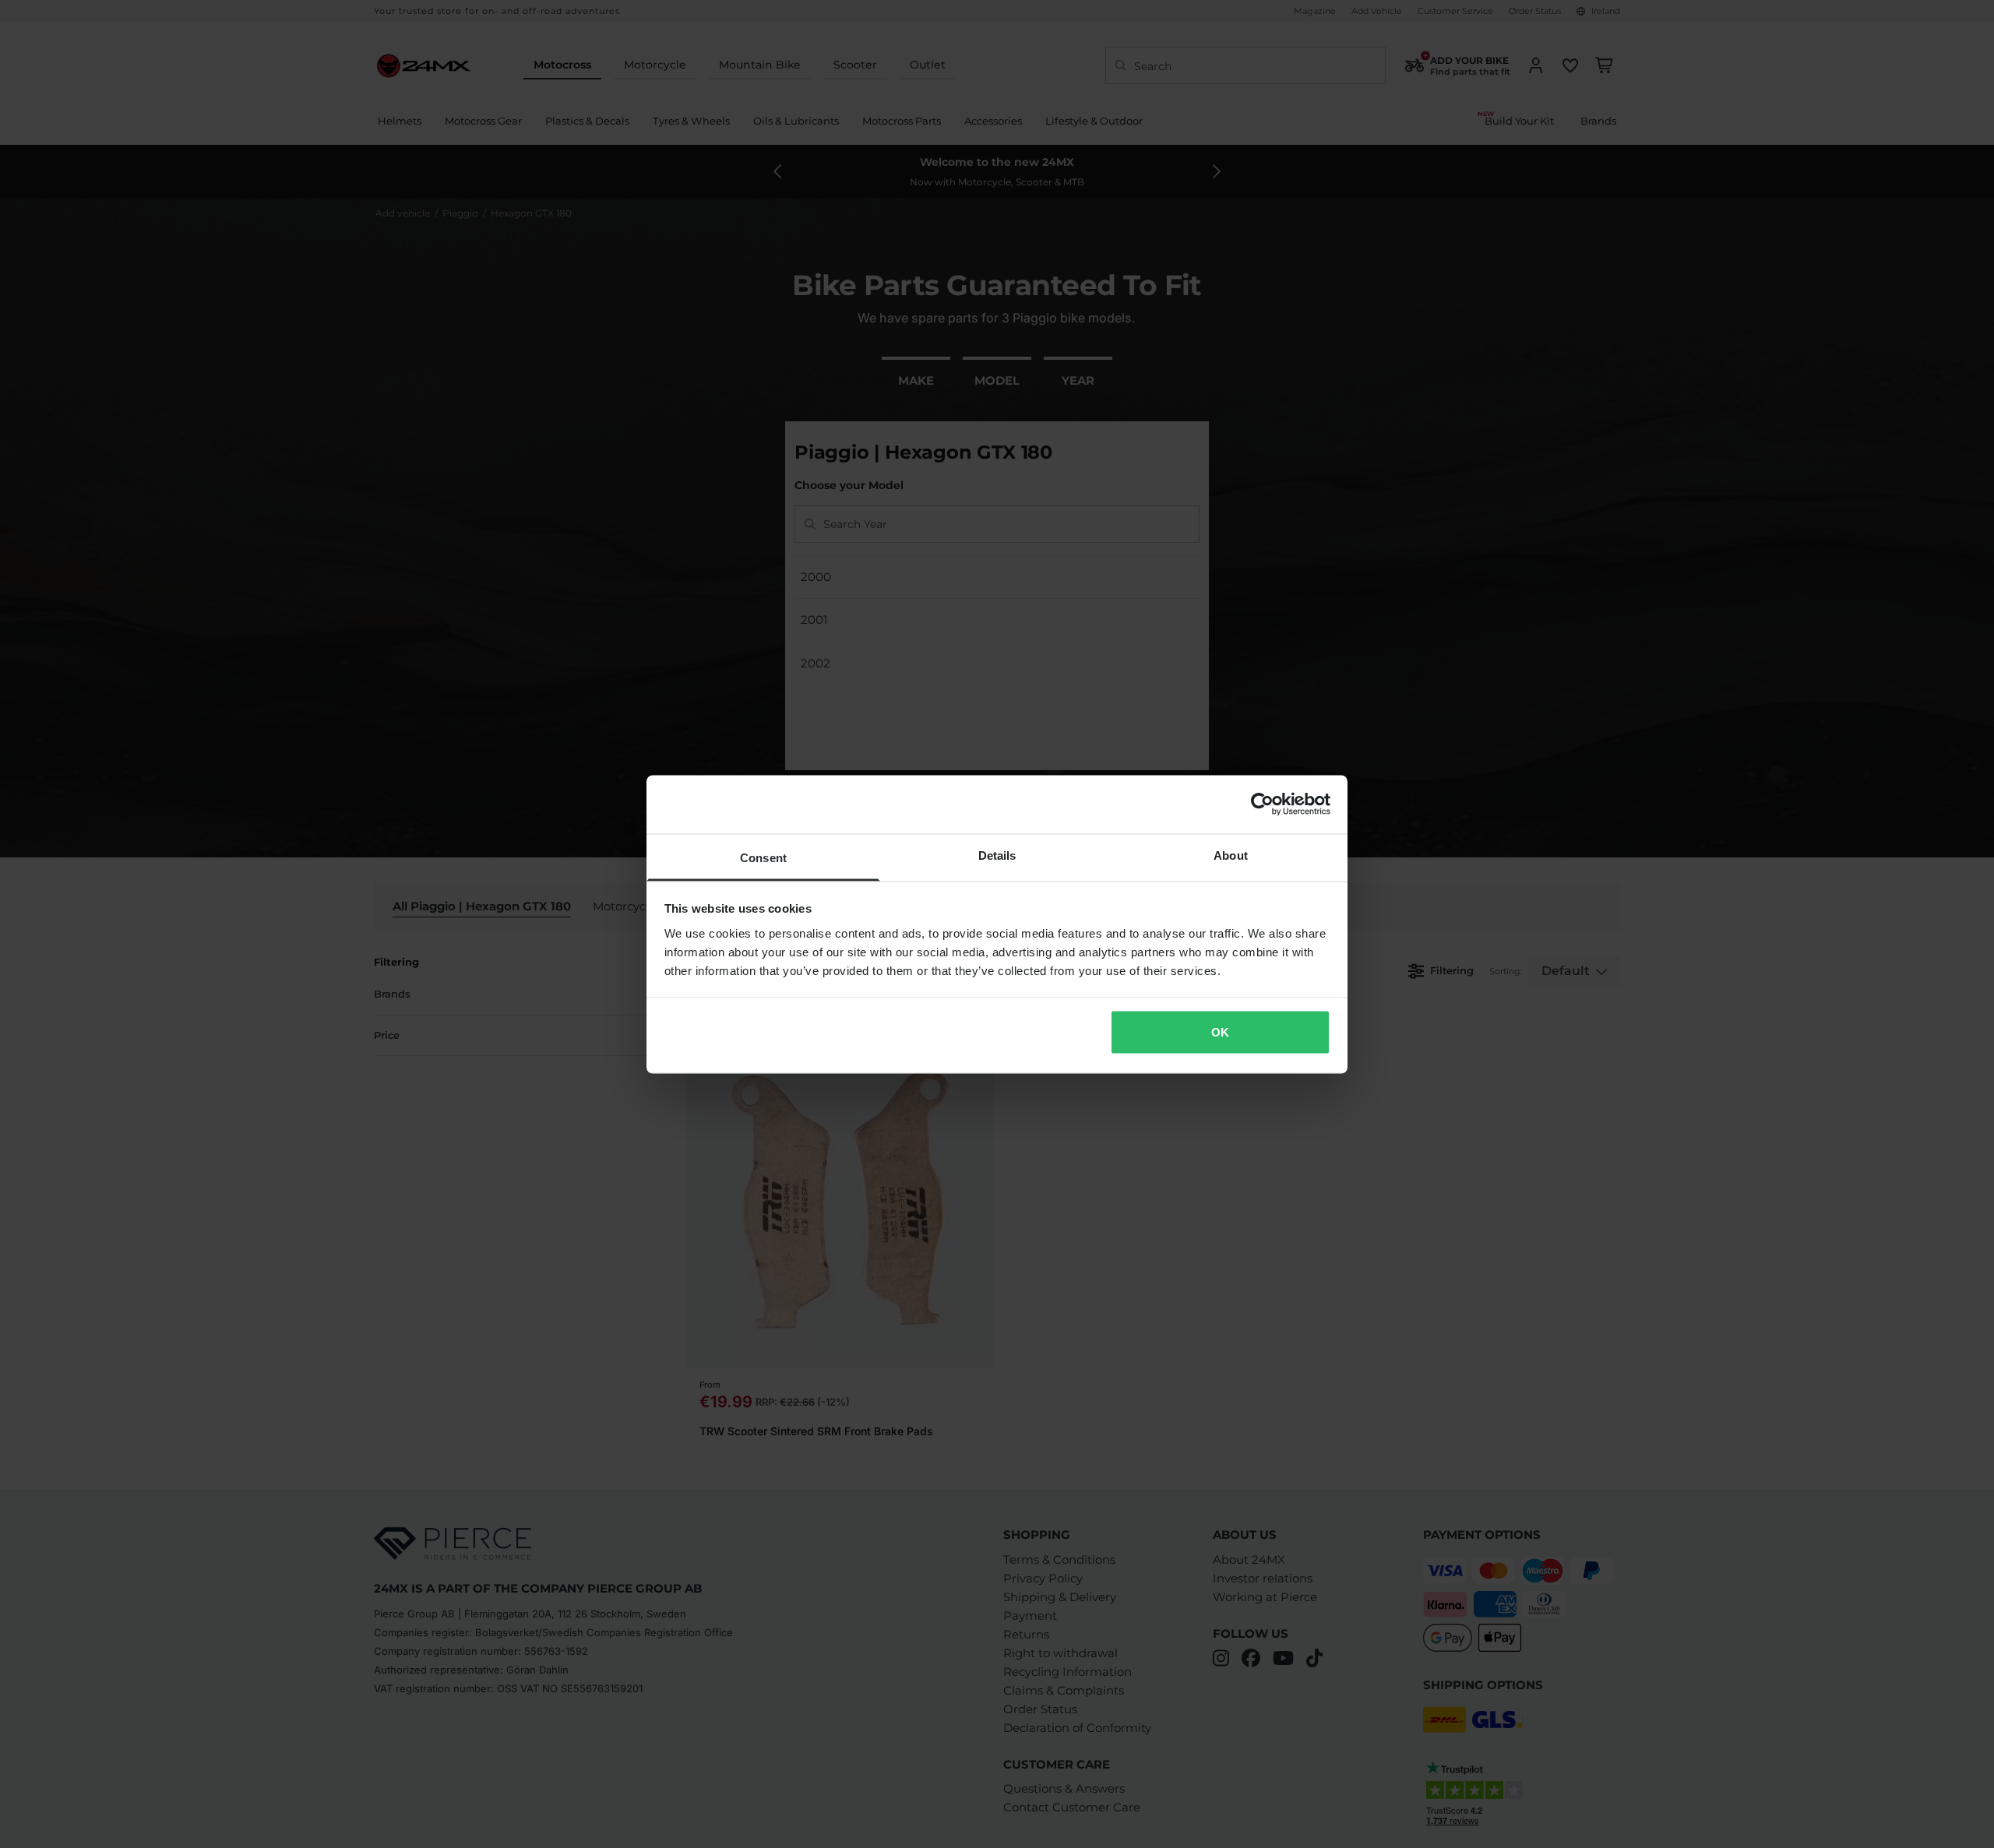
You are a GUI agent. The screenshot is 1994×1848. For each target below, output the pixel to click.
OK (1220, 1032)
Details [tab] (997, 855)
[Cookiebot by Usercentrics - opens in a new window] (1262, 804)
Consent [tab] (763, 857)
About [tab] (1231, 855)
